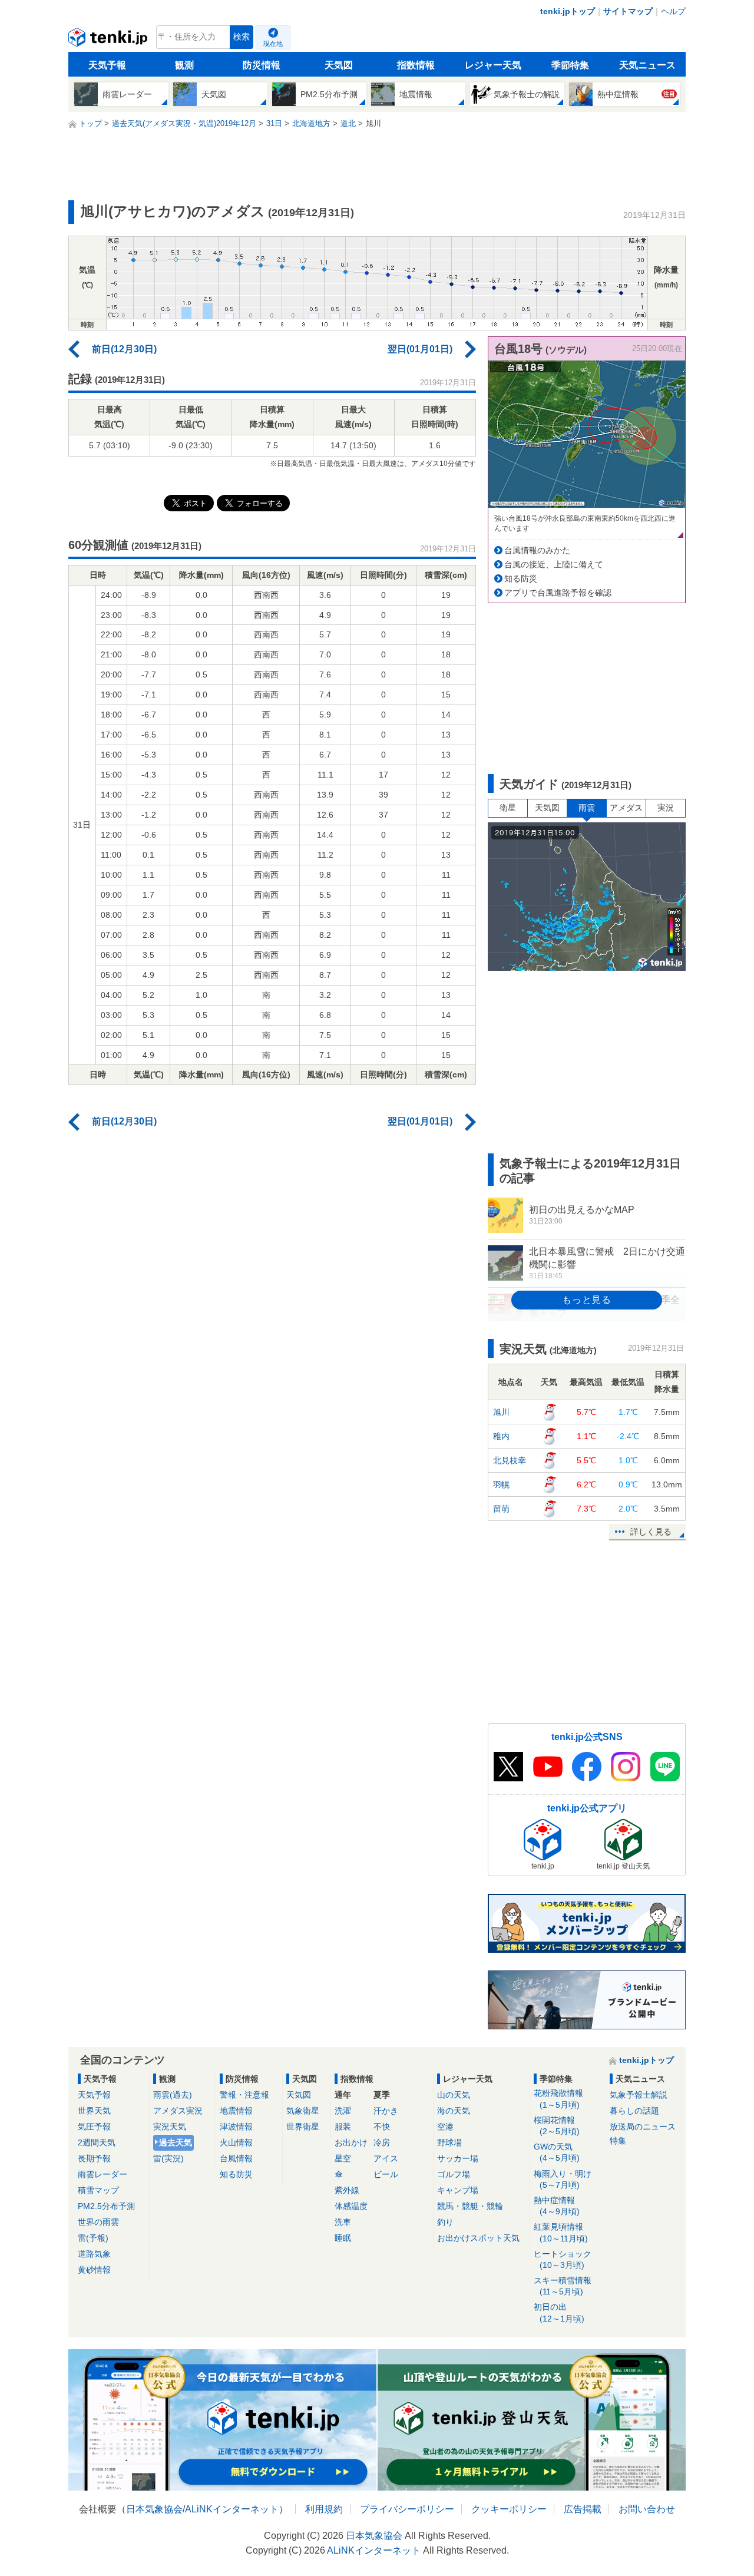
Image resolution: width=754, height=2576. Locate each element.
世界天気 (94, 2111)
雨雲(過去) (173, 2095)
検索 (242, 37)
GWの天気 (557, 2152)
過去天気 (176, 2142)
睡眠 (343, 2238)
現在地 (273, 44)
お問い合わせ (647, 2509)
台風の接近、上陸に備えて (554, 564)
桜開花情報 (557, 2126)
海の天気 (454, 2111)
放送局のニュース (643, 2127)
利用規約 (324, 2509)
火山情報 (236, 2142)
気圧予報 (94, 2127)
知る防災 (521, 578)
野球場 (449, 2142)
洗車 (343, 2222)
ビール (386, 2174)
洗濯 (343, 2111)
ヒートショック (563, 2259)
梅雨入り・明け (563, 2179)
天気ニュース (647, 65)
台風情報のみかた (537, 550)
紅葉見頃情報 (561, 2232)
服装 (343, 2127)
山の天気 (454, 2095)
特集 (618, 2141)
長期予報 (94, 2158)
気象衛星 (303, 2111)
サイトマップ (628, 11)
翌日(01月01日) (420, 349)
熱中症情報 (557, 2206)
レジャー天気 (493, 65)
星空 (343, 2158)
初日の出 (559, 2312)
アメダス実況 (178, 2111)
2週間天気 (97, 2142)
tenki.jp (109, 40)
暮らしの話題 (634, 2111)
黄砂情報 (94, 2270)
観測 (184, 65)
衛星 (508, 808)
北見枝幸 (510, 1460)
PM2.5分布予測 (106, 2206)
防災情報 (262, 65)
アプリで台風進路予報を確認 (558, 593)
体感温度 (351, 2206)
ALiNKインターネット (232, 2509)
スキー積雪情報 (563, 2286)
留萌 (501, 1509)
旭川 (501, 1412)
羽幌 (501, 1484)
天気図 (339, 65)
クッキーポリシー (509, 2509)
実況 (666, 808)
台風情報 (236, 2158)
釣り (445, 2222)
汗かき (386, 2111)
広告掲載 (583, 2509)
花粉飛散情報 (558, 2099)
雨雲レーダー (102, 2174)
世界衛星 (303, 2127)
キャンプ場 (458, 2190)
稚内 (501, 1436)
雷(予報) (93, 2238)
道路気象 (94, 2254)
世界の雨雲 (98, 2222)
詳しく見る (651, 1532)
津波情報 (236, 2127)
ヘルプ (673, 11)
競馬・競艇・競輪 (470, 2206)
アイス (386, 2158)
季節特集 (570, 65)
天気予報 (107, 65)
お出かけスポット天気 (478, 2238)
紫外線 (347, 2190)
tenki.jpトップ (568, 11)
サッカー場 (458, 2158)
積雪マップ (98, 2190)
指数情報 (416, 65)
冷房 (382, 2142)
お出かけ (351, 2142)
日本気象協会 (154, 2509)
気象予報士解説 (639, 2095)
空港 (445, 2127)
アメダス (626, 808)
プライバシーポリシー (407, 2509)
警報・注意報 (244, 2095)
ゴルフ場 (454, 2174)
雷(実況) (168, 2158)
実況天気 (170, 2127)
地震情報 (236, 2111)
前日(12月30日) (124, 349)
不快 (382, 2127)
